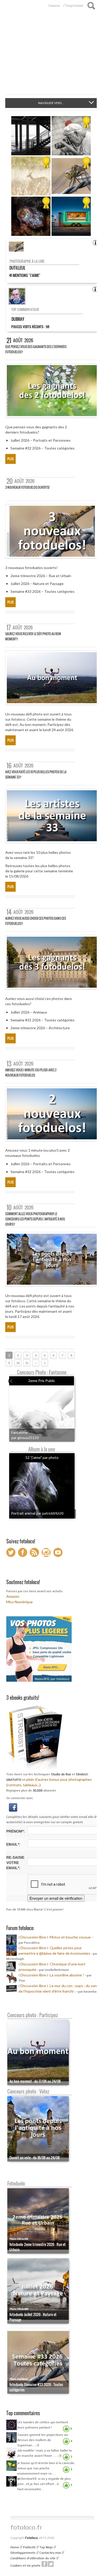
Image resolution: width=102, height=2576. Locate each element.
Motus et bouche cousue (71, 1937)
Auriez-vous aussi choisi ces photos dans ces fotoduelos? (36, 921)
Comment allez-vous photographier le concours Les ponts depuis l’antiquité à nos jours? (35, 1219)
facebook (44, 2564)
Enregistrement (74, 5)
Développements (23, 2553)
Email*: (13, 1844)
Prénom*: (16, 1831)
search (91, 6)
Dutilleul (17, 268)
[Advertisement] (51, 55)
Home (15, 2547)
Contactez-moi (50, 2553)
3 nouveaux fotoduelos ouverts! (27, 487)
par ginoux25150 (25, 1438)
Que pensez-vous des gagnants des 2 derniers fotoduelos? (36, 349)
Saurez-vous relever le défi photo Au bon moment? (33, 636)
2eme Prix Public (42, 1381)
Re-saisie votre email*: (15, 1863)
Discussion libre (33, 1937)
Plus (10, 459)
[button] (13, 1807)
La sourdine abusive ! (67, 1975)
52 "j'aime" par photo (42, 1457)
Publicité (29, 2547)
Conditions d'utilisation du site (33, 2558)
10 (18, 1363)
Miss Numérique (19, 1602)
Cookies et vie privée (25, 2566)
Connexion (54, 5)
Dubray (18, 319)
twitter (51, 2564)
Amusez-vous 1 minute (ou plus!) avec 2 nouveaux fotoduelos (31, 1073)
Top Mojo (46, 2547)
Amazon (13, 1596)
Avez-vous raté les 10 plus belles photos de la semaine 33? (36, 774)
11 (27, 1363)
